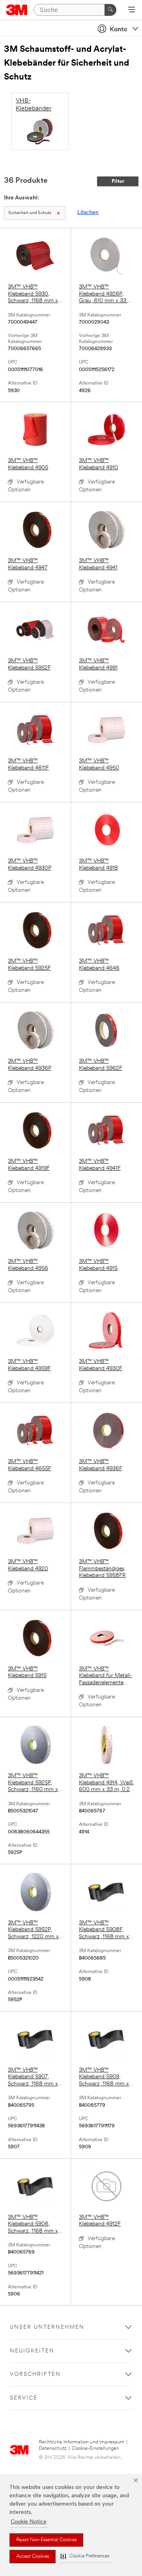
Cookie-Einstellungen (95, 2448)
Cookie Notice (29, 2522)
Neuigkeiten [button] (32, 2351)
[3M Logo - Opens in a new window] (17, 10)
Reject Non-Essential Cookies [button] (46, 2540)
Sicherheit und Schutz (30, 213)
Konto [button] (118, 30)
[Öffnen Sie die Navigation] (132, 10)
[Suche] (110, 10)
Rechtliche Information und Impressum (81, 2442)
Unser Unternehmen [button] (47, 2327)
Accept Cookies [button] (33, 2557)
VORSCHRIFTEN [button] (35, 2374)
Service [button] (24, 2398)
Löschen (88, 213)
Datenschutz (53, 2448)
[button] (85, 2556)
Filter (118, 181)
